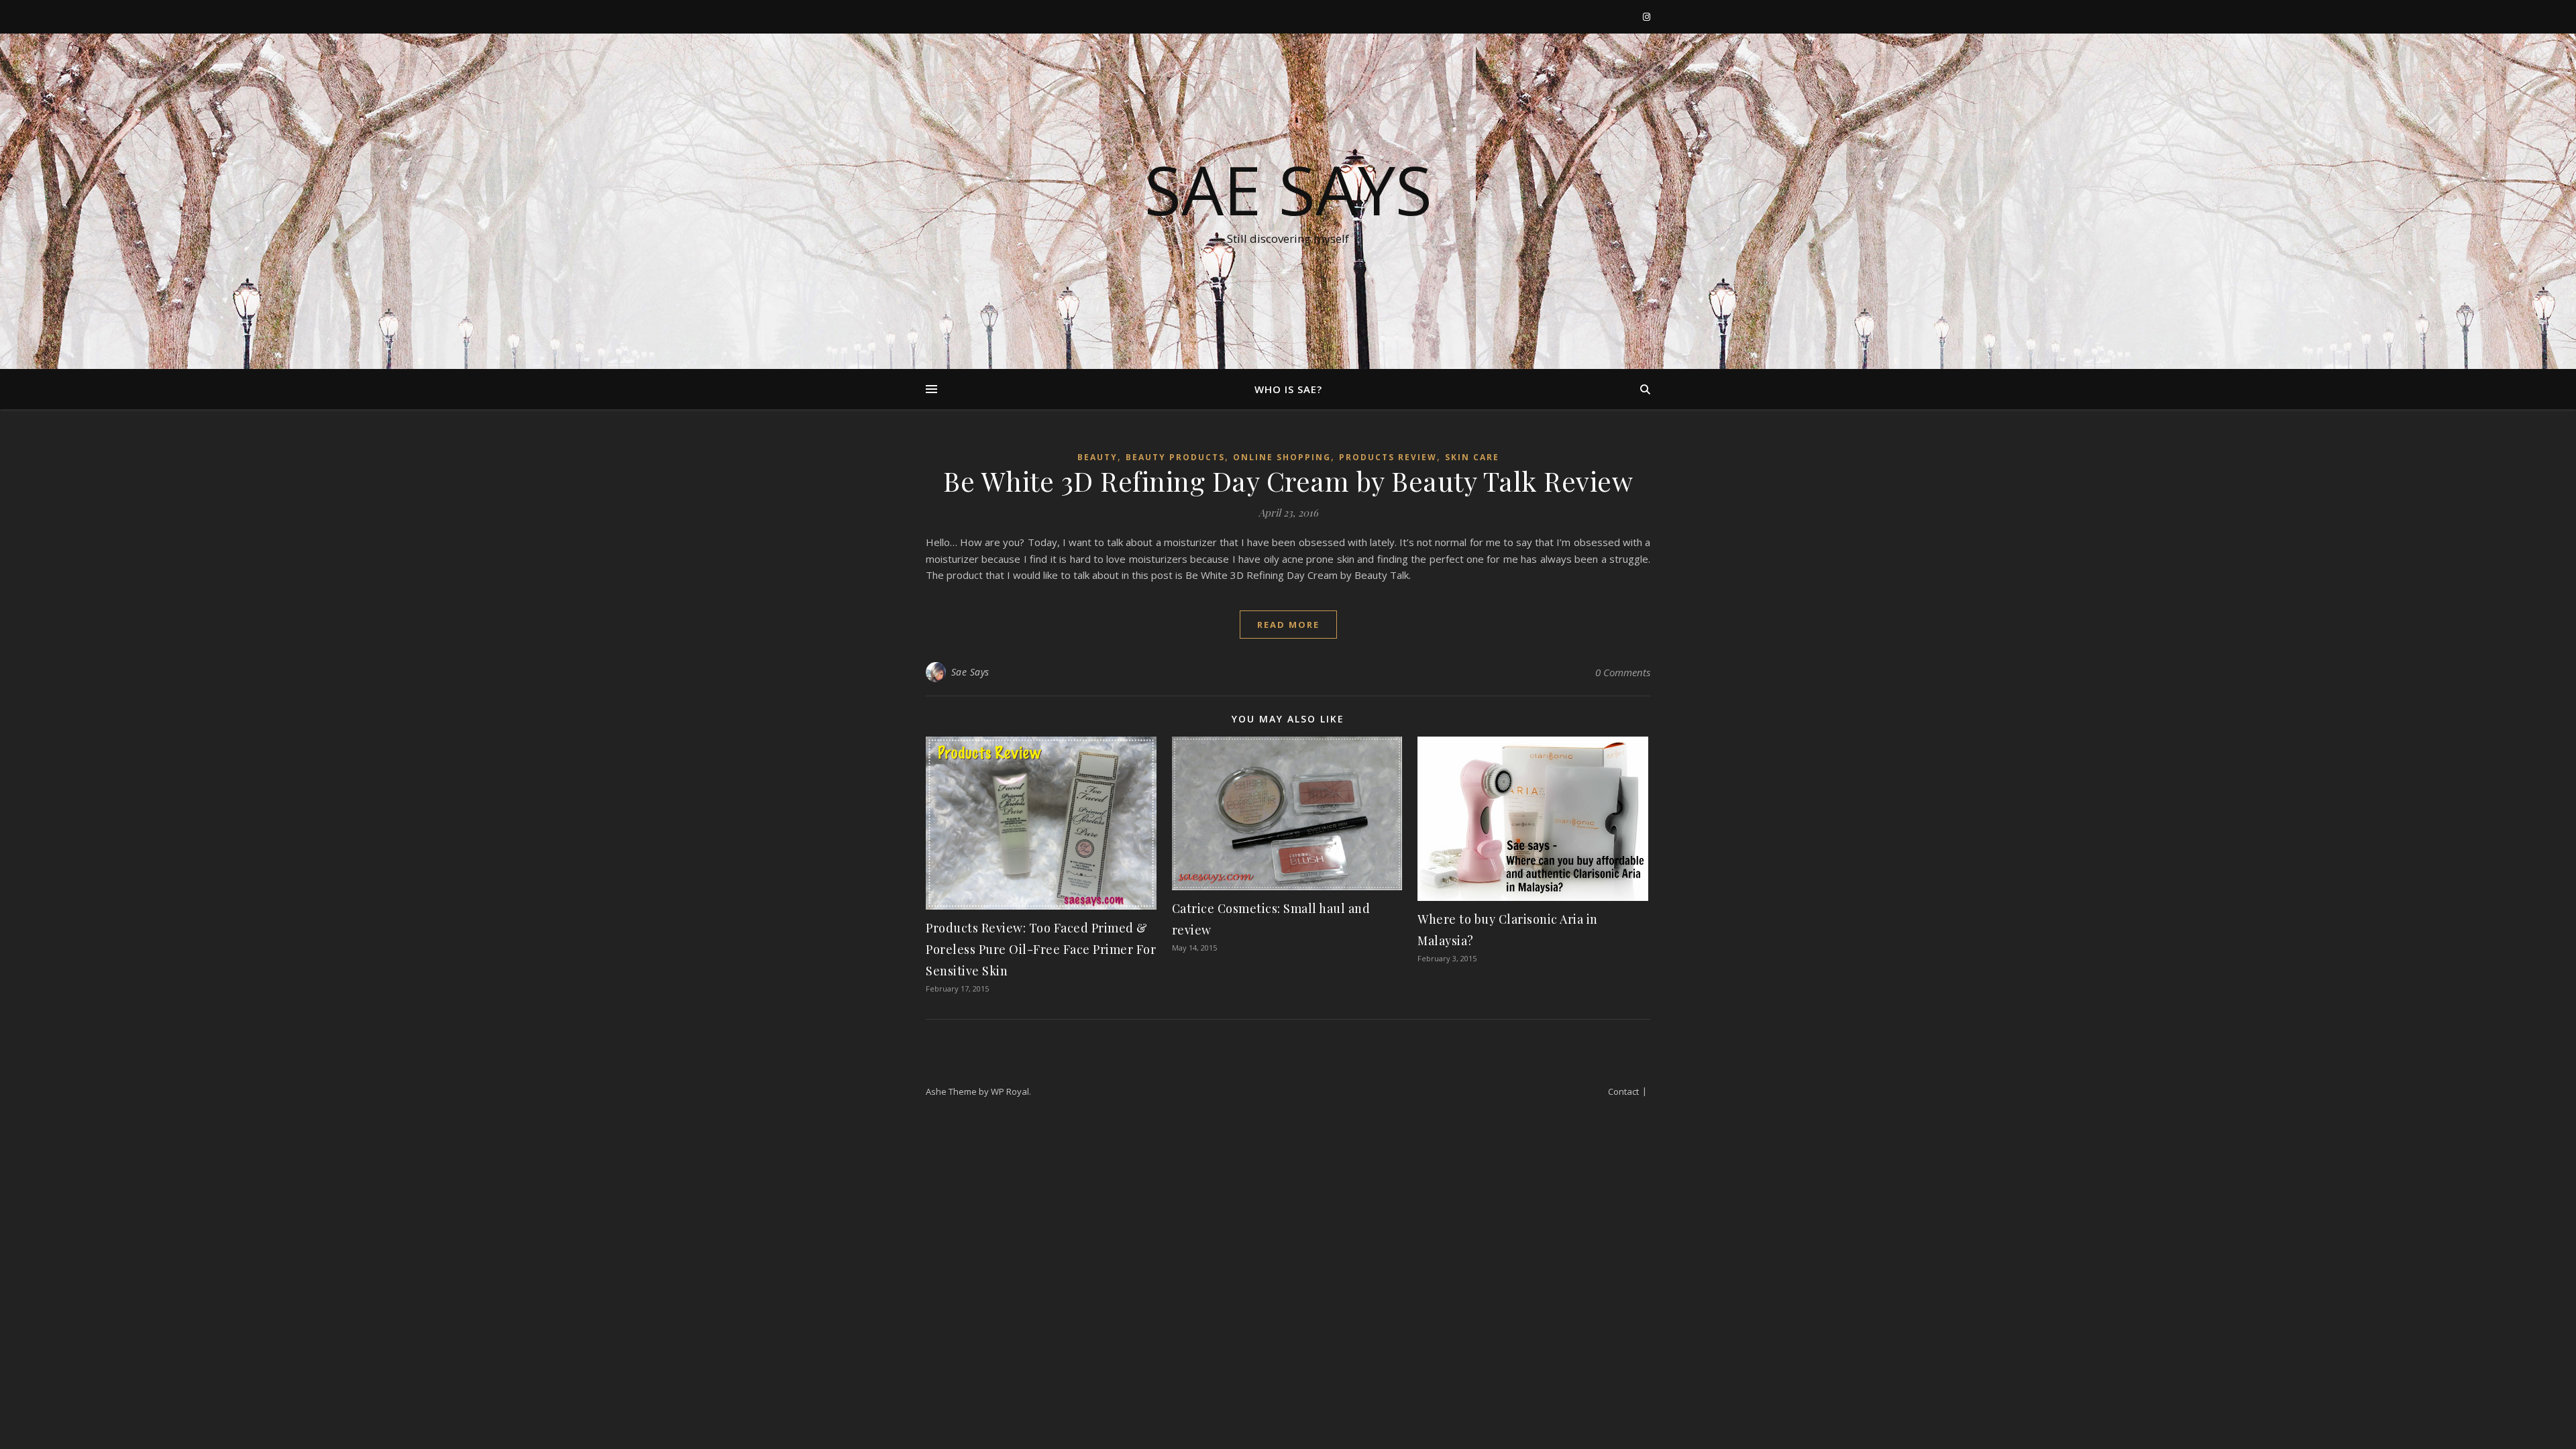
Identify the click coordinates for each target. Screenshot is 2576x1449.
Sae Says (1288, 189)
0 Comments (1623, 672)
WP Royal (1010, 1091)
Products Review (1388, 457)
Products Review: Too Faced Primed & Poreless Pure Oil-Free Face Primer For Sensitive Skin (1041, 949)
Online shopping (1282, 457)
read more (1288, 625)
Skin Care (1472, 457)
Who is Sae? (1288, 389)
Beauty (1097, 457)
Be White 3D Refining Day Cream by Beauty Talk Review (1288, 481)
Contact (1623, 1091)
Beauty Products (1175, 457)
